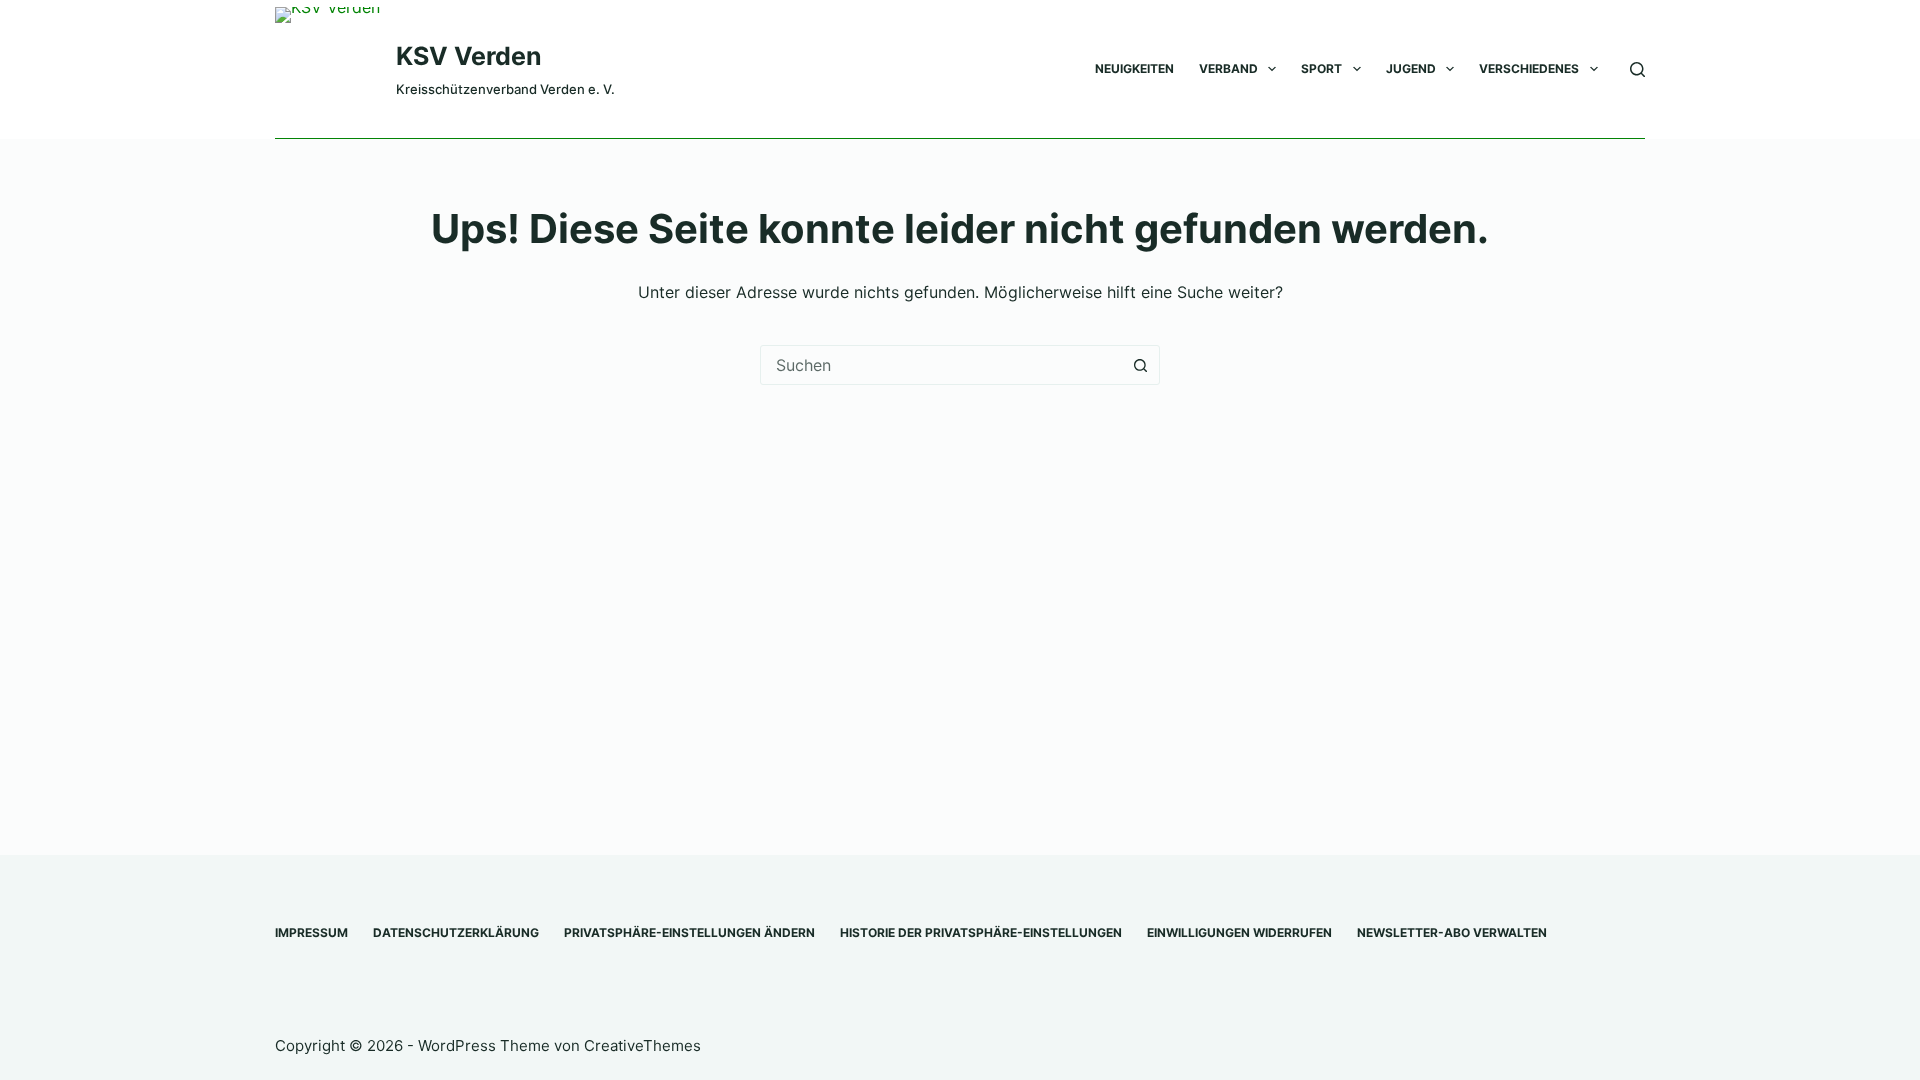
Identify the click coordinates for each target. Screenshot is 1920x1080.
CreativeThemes (642, 1045)
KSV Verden (469, 56)
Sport (1321, 68)
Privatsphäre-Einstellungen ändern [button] (689, 932)
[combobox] (941, 365)
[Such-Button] (1140, 365)
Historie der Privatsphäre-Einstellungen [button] (981, 932)
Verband (1228, 68)
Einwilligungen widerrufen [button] (1239, 932)
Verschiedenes (1529, 68)
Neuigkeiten (1134, 68)
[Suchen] (1637, 69)
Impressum (311, 932)
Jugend (1411, 68)
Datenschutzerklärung (456, 932)
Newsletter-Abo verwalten (1452, 932)
